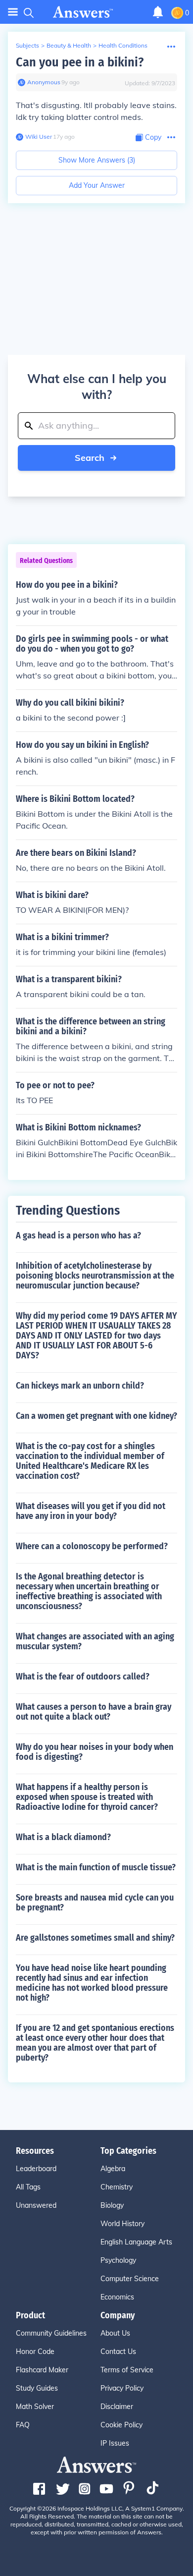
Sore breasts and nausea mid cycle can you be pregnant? (95, 1903)
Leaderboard (36, 2169)
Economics (117, 2297)
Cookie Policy (121, 2425)
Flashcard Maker (42, 2370)
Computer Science (130, 2279)
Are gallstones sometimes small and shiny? (95, 1938)
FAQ (23, 2425)
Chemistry (117, 2187)
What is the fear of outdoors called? (83, 1677)
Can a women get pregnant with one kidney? (96, 1416)
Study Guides (37, 2388)
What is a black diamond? (63, 1837)
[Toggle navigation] (13, 12)
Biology (112, 2205)
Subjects (27, 45)
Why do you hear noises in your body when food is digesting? (95, 1752)
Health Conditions (123, 45)
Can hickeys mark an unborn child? (80, 1386)
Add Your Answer (97, 185)
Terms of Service (127, 2370)
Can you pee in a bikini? (80, 62)
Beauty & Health (69, 45)
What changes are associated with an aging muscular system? (95, 1641)
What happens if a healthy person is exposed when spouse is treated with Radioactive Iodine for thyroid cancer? (87, 1797)
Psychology (118, 2260)
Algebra (113, 2169)
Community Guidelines (51, 2333)
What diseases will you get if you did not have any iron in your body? (91, 1511)
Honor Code (35, 2352)
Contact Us (118, 2352)
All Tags (28, 2187)
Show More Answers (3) (97, 160)
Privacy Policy (122, 2388)
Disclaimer (117, 2407)
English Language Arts (136, 2242)
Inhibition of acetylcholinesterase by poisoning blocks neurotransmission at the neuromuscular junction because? (95, 1276)
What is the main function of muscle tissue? (96, 1867)
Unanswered (36, 2205)
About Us (115, 2333)
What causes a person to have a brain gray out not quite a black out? (94, 1712)
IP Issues (115, 2443)
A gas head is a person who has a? (78, 1235)
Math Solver (35, 2407)
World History (122, 2224)
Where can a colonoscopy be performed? (92, 1546)
